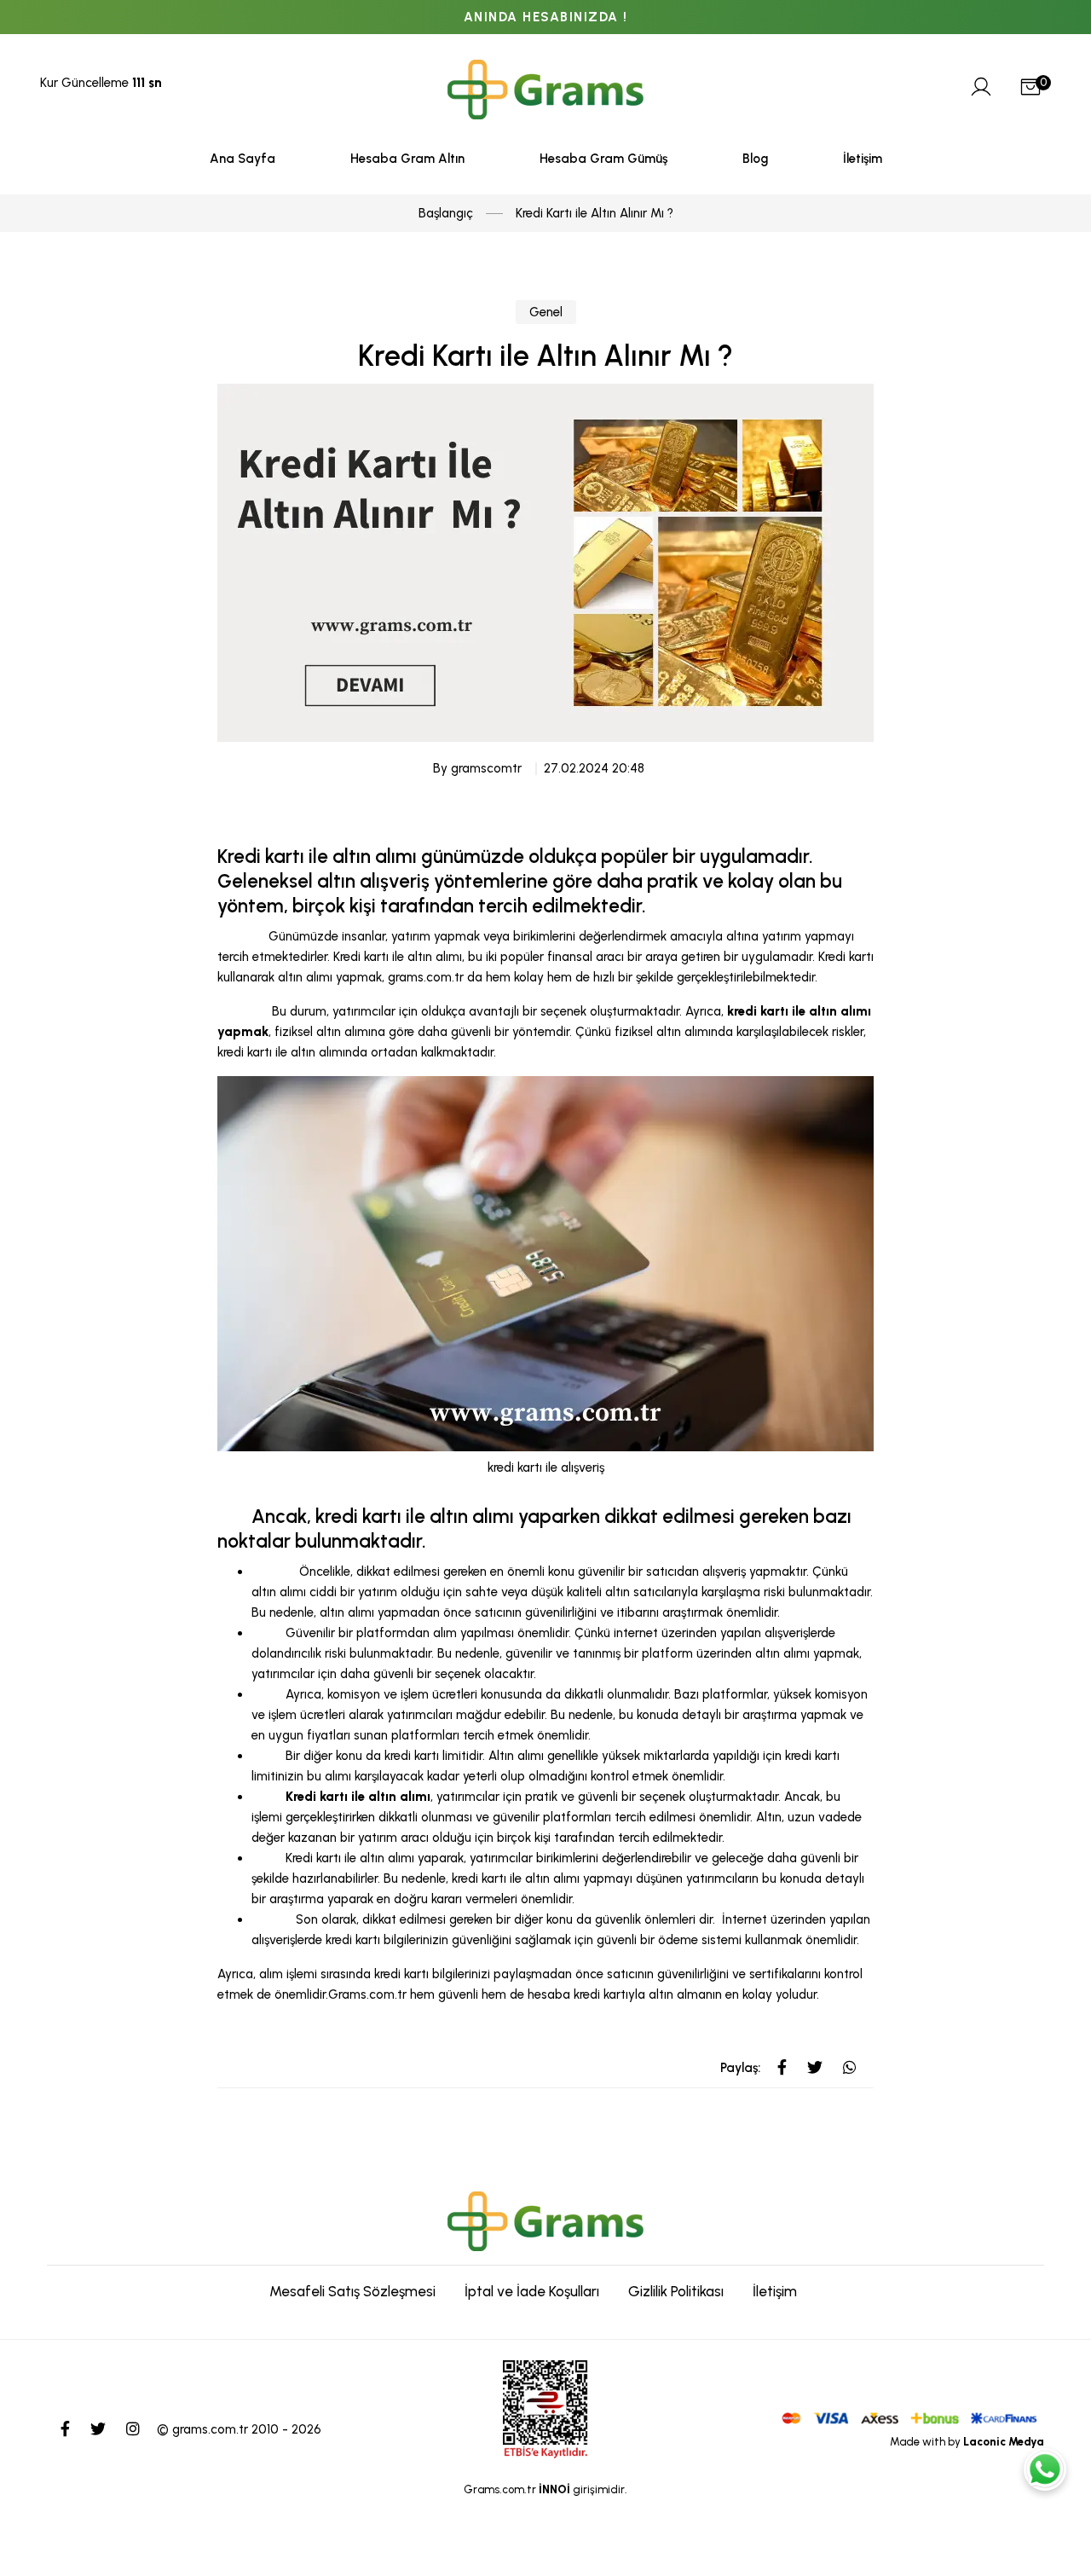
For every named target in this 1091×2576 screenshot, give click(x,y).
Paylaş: (740, 2068)
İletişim (863, 159)
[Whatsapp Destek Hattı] (1045, 2469)
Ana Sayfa (242, 159)
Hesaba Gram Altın (407, 159)
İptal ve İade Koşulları (532, 2291)
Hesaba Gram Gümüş (603, 159)
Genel (546, 312)
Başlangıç (446, 213)
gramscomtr (486, 768)
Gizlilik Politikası (676, 2291)
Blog (755, 159)
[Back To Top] (1045, 2530)
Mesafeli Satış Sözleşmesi (352, 2291)
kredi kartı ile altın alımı (417, 1517)
